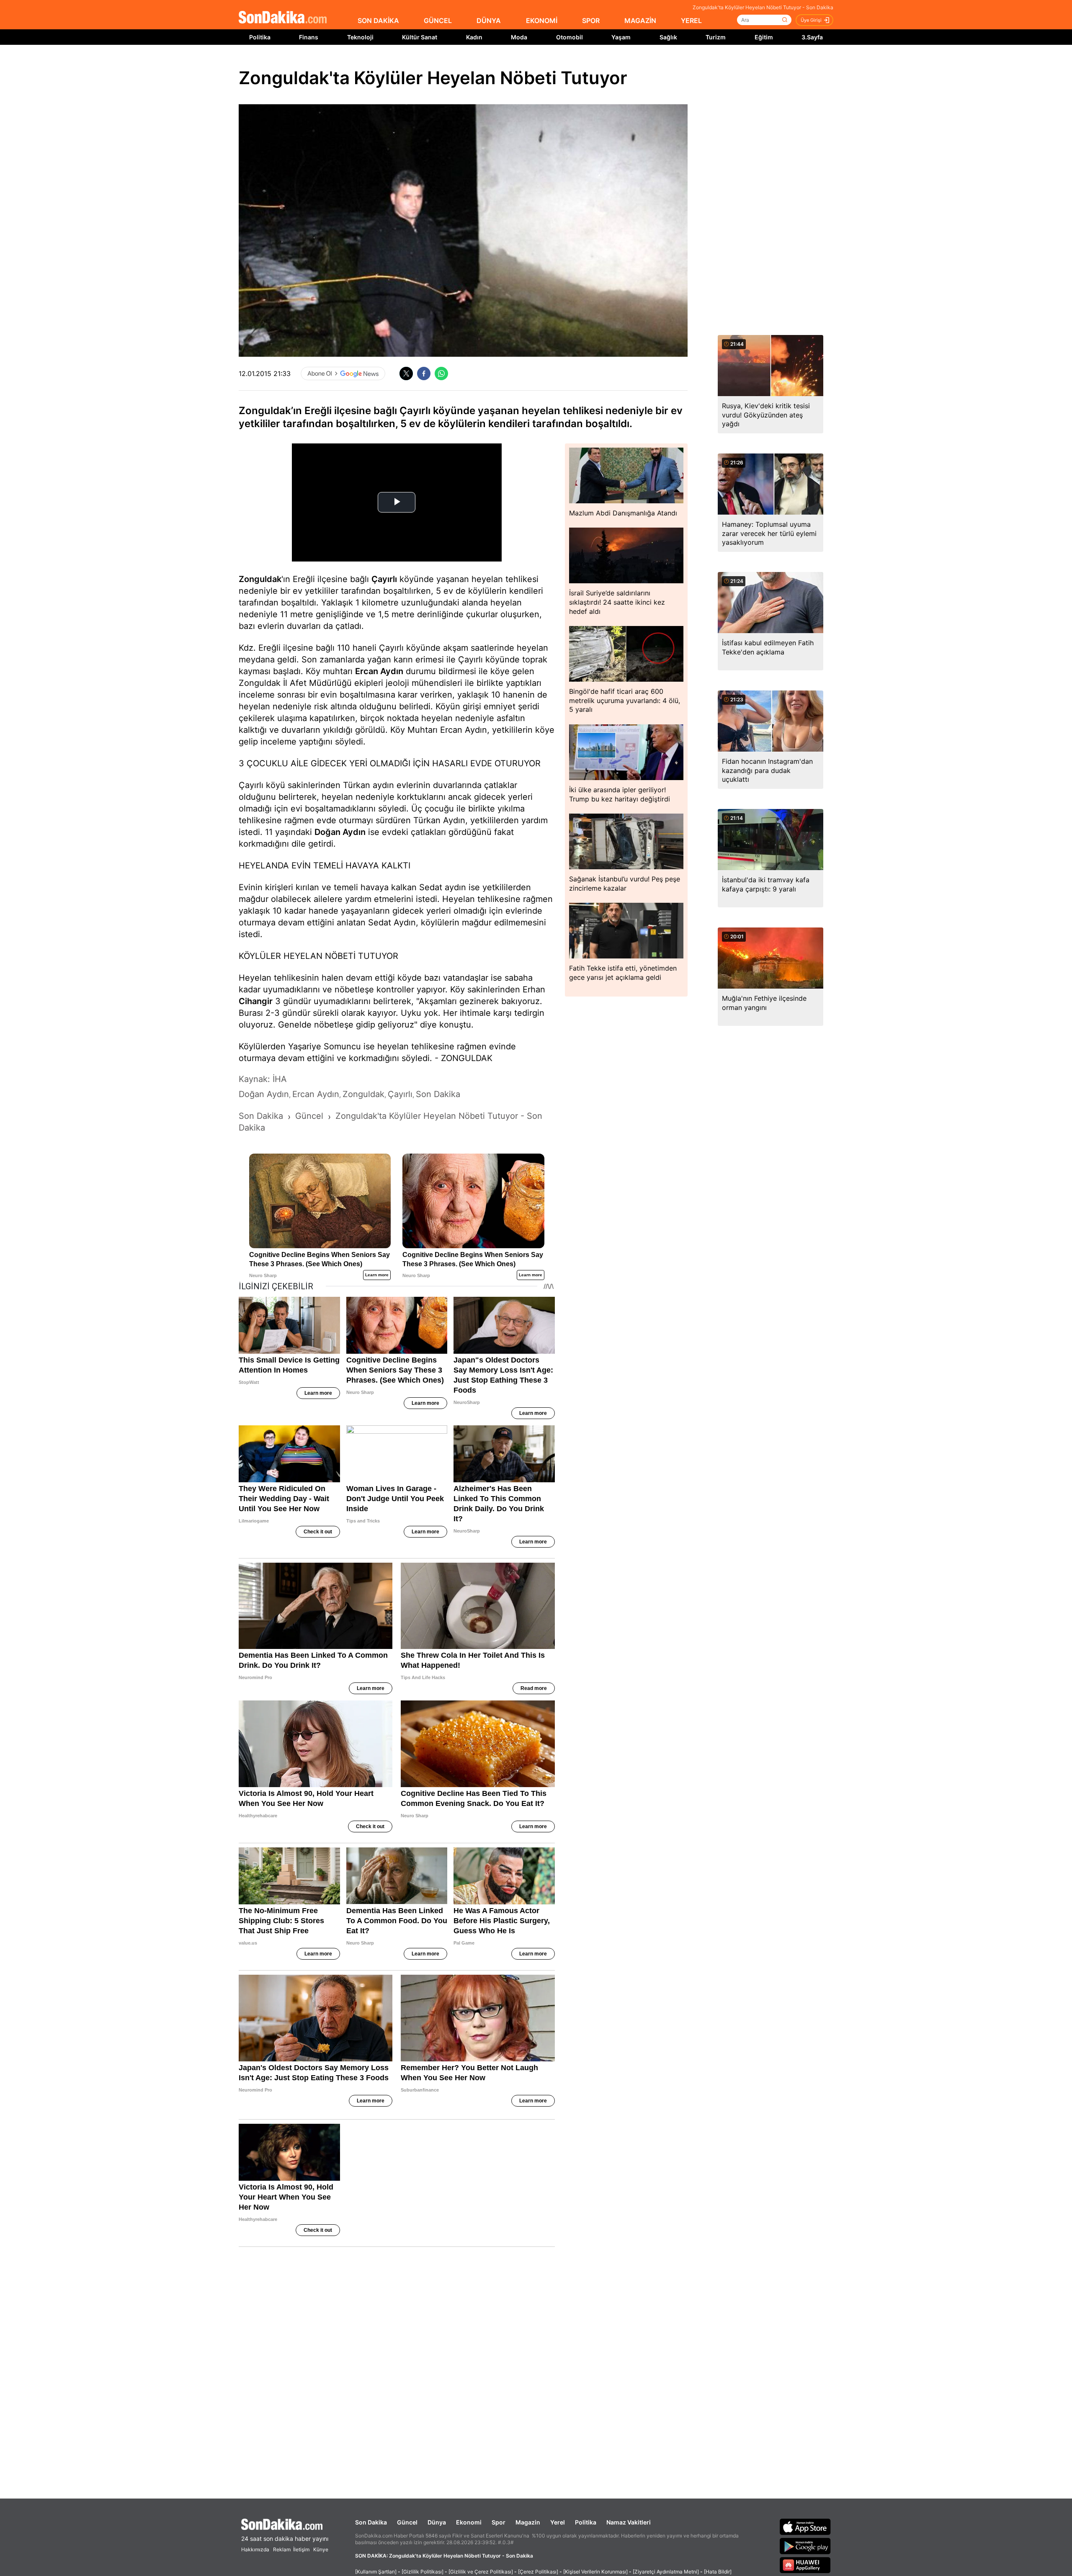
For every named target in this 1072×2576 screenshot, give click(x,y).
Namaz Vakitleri (629, 2522)
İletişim (301, 2549)
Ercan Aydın (379, 671)
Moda (519, 37)
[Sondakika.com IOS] (805, 2527)
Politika (260, 37)
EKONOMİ (542, 21)
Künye (321, 2549)
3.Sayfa (812, 37)
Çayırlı (384, 579)
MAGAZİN (640, 21)
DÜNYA (489, 21)
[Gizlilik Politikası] (423, 2572)
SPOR (591, 21)
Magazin (528, 2522)
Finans (309, 37)
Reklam (282, 2549)
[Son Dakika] (283, 18)
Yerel (558, 2522)
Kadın (474, 37)
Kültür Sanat (420, 37)
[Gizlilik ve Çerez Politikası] (481, 2572)
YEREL (691, 21)
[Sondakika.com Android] (805, 2546)
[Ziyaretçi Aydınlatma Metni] (666, 2572)
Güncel (407, 2522)
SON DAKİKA (378, 21)
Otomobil (569, 37)
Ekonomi (469, 2522)
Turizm (716, 37)
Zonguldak (260, 579)
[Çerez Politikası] (538, 2572)
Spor (499, 2522)
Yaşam (621, 37)
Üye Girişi (811, 20)
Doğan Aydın (340, 832)
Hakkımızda (255, 2549)
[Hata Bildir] (718, 2572)
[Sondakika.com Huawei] (805, 2565)
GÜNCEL (438, 21)
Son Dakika (371, 2522)
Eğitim (764, 37)
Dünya (437, 2522)
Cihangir (256, 1001)
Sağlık (668, 37)
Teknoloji (360, 37)
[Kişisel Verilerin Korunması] (595, 2572)
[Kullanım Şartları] (376, 2572)
